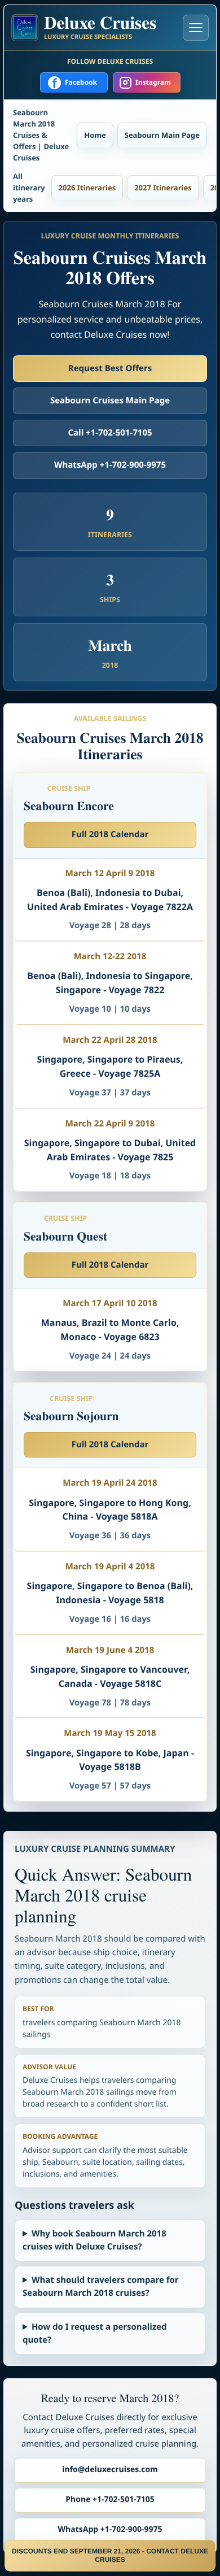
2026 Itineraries (87, 188)
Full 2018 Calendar (110, 834)
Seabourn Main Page (162, 135)
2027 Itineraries (163, 188)
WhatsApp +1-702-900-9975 (110, 465)
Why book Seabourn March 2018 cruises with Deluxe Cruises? (94, 2240)
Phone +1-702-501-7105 (110, 2499)
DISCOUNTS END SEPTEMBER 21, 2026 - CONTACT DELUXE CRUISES (110, 2555)
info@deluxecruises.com (110, 2470)
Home (95, 135)
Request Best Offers (110, 368)
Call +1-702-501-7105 (110, 433)
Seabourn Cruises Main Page (110, 401)
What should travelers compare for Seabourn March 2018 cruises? (101, 2286)
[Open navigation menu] (196, 28)
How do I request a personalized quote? (95, 2333)
